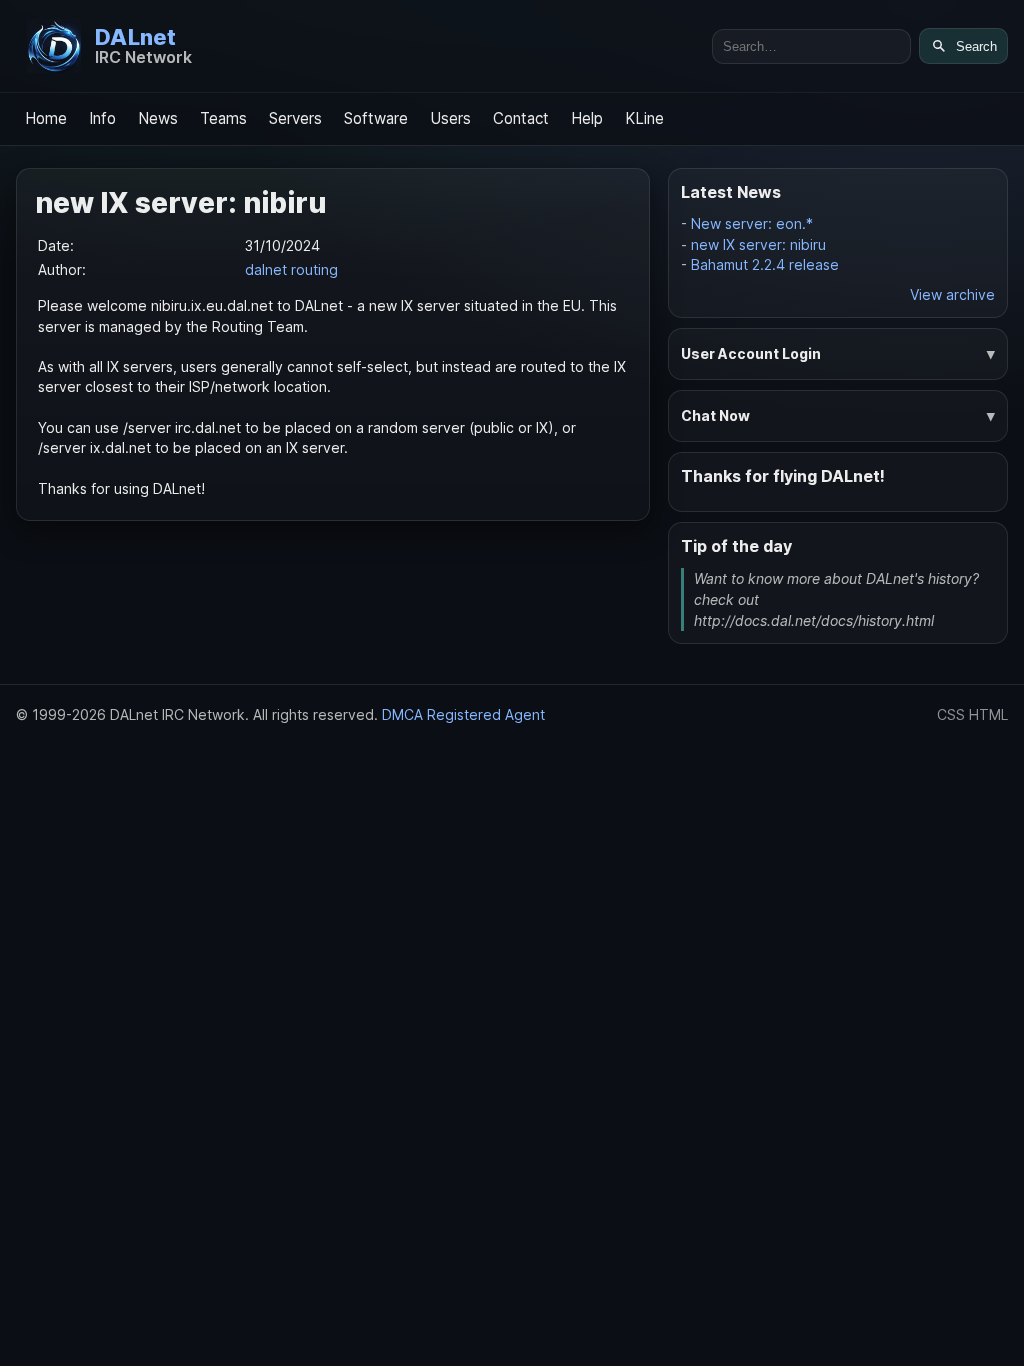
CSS (951, 714)
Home (46, 118)
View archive (952, 294)
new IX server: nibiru (758, 244)
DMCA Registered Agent (463, 714)
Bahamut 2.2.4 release (765, 264)
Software (376, 118)
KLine (644, 118)
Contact (521, 118)
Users (450, 118)
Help (587, 118)
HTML (988, 714)
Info (102, 118)
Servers (295, 118)
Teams (223, 118)
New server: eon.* (752, 223)
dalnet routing (291, 269)
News (158, 118)
